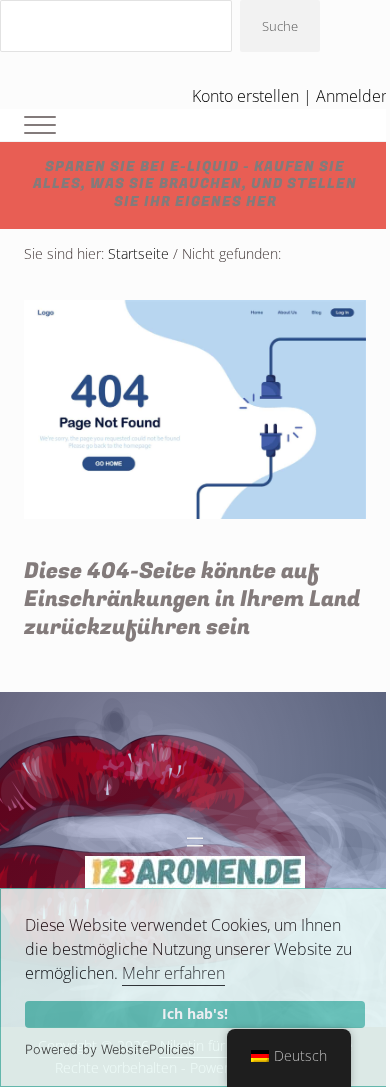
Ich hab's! (195, 1013)
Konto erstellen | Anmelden (291, 96)
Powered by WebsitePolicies (110, 1049)
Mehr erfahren (173, 973)
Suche (280, 26)
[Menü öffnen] (195, 842)
